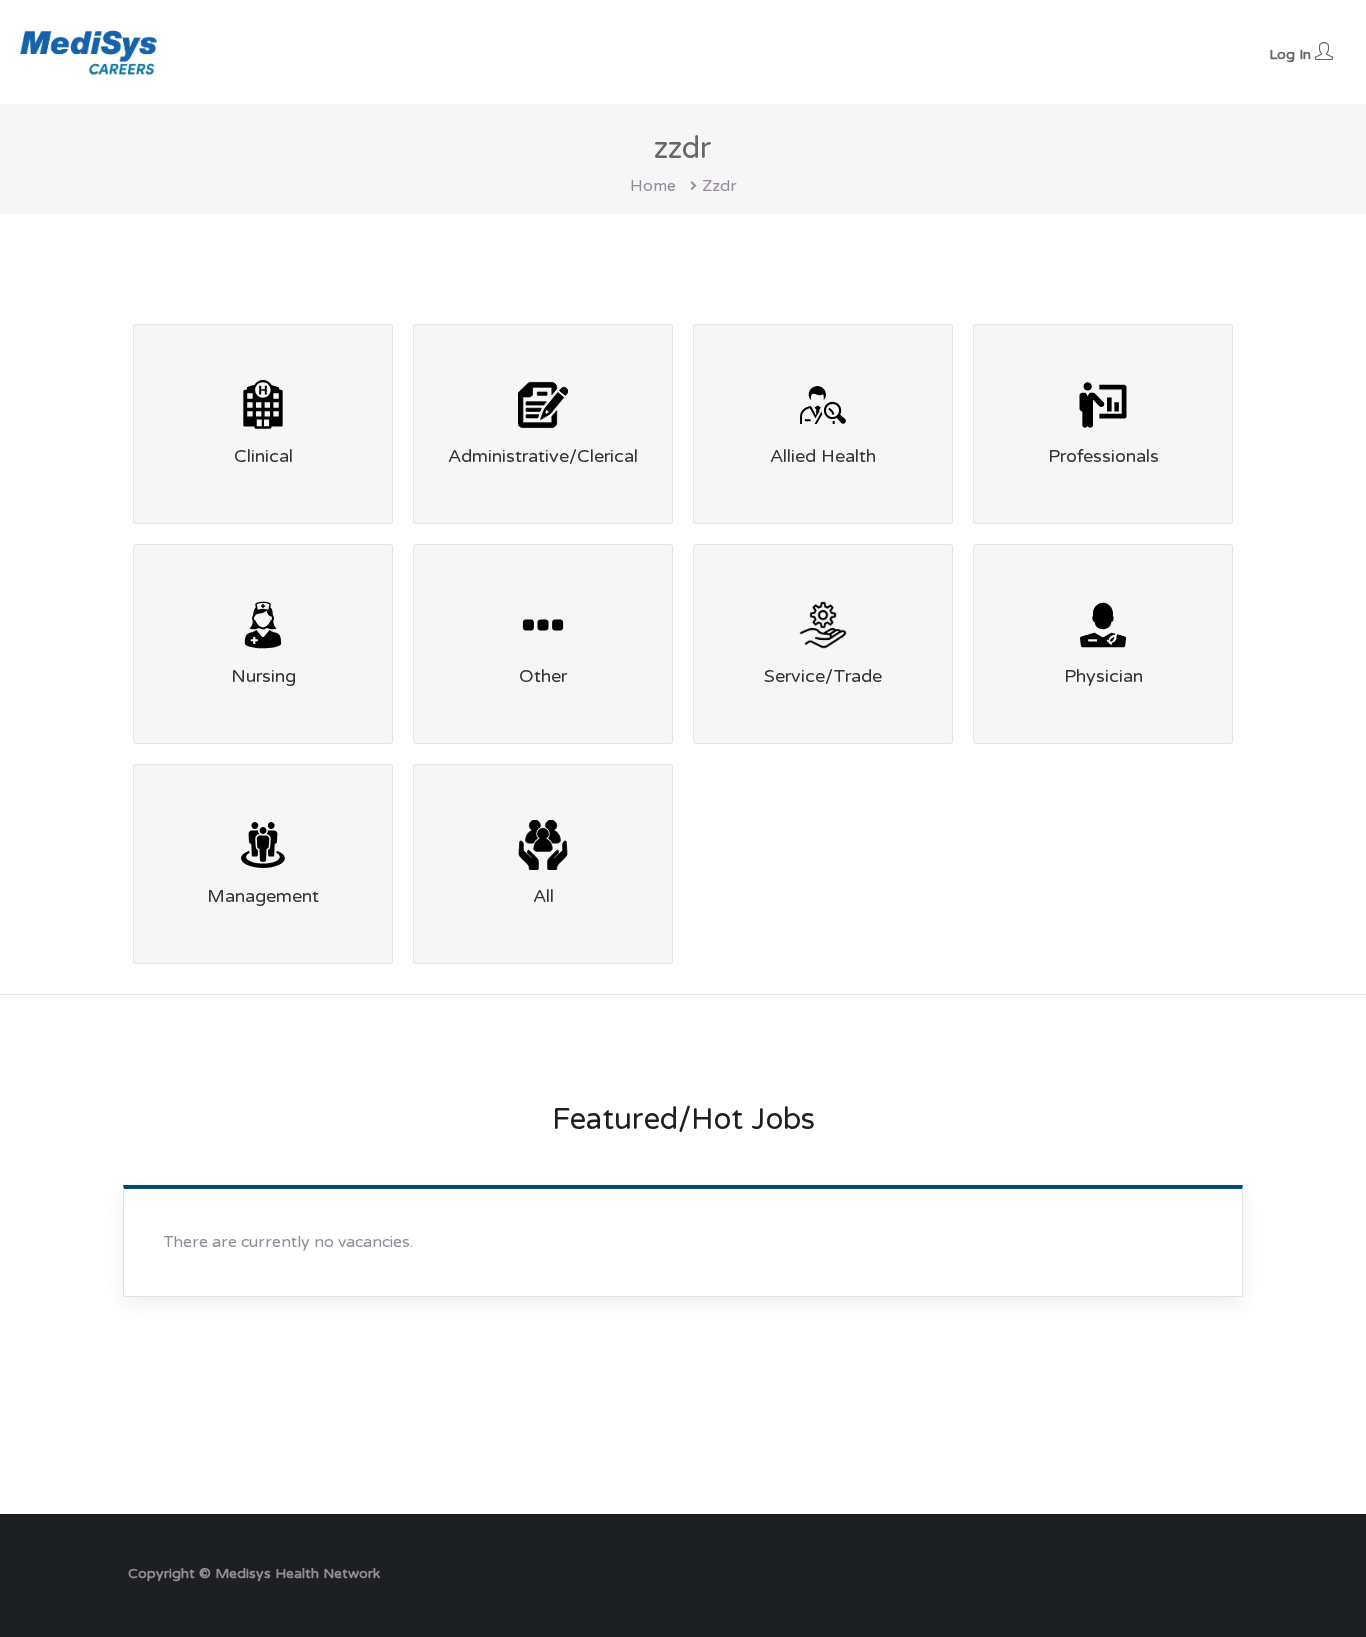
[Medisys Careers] (90, 52)
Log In (1292, 54)
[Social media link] (1220, 1571)
